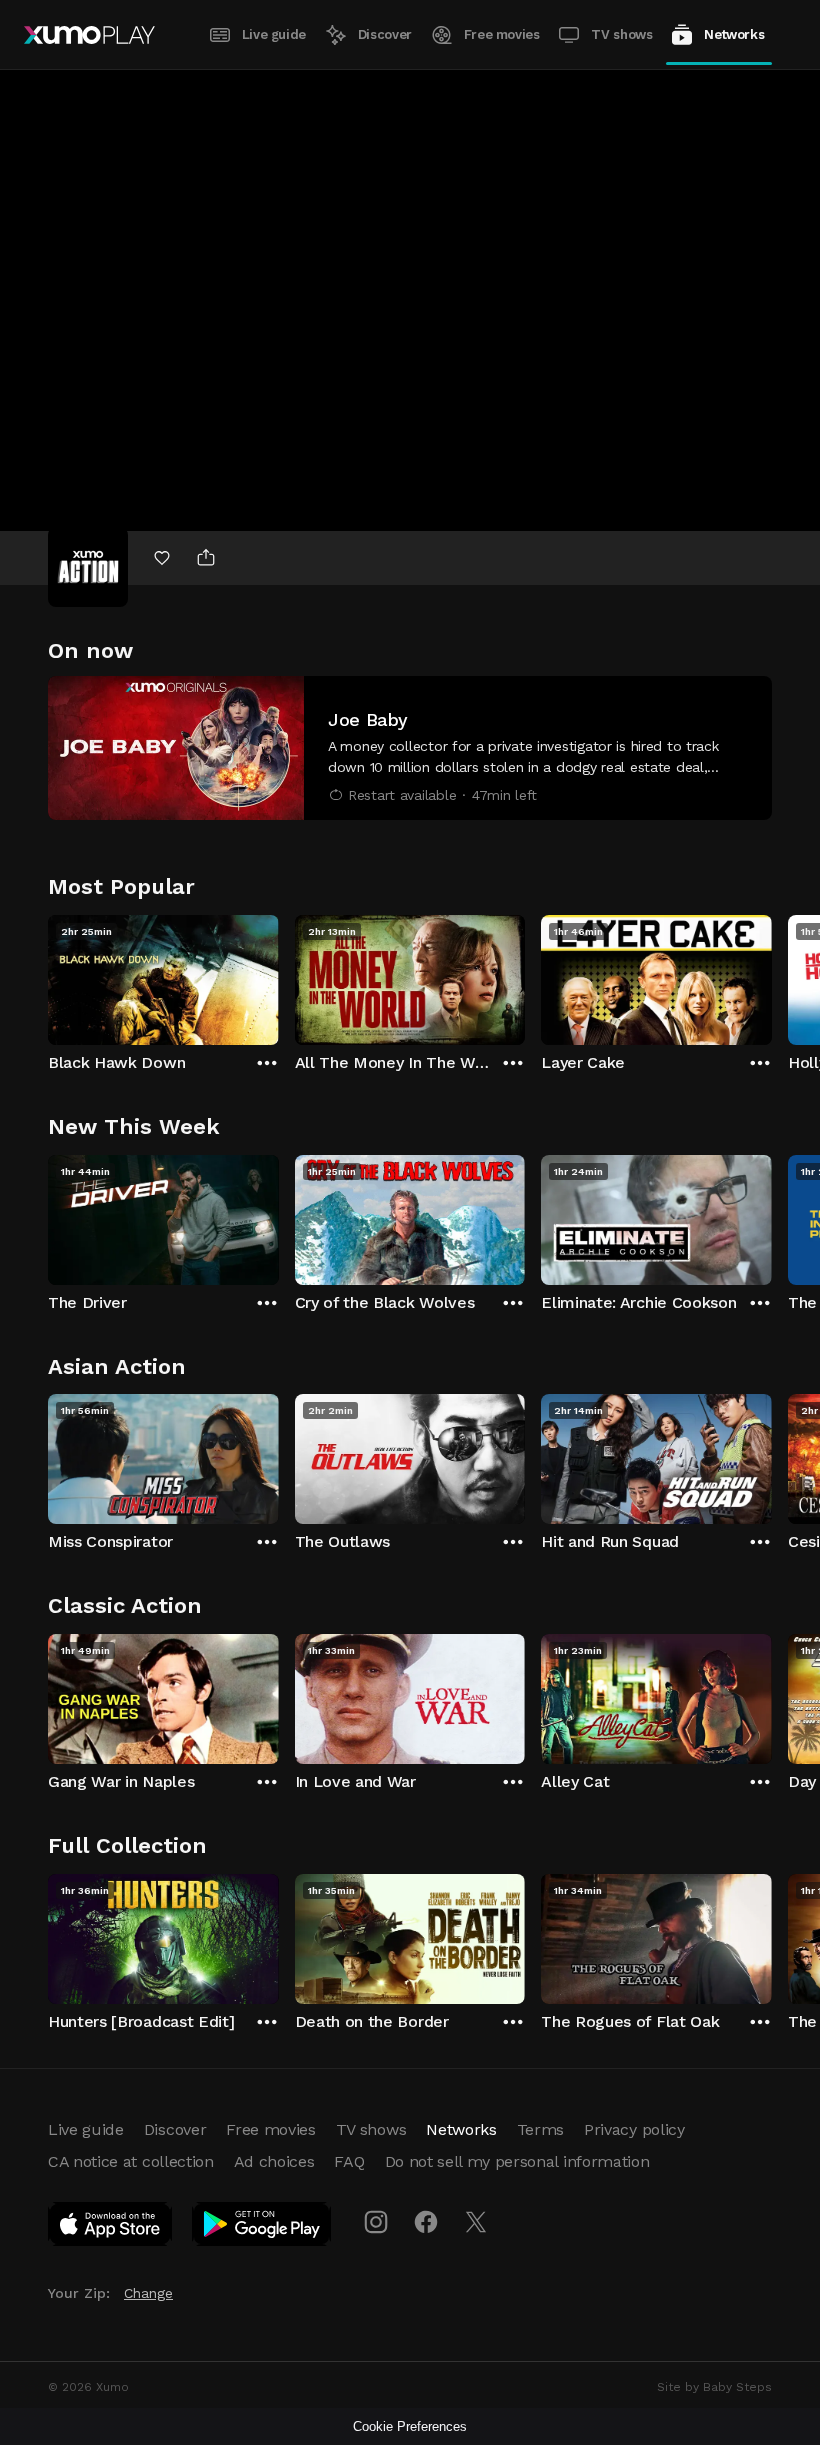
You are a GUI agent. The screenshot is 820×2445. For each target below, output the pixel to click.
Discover (385, 34)
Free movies (502, 34)
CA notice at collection (131, 2161)
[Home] (89, 35)
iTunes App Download (111, 2228)
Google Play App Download (262, 2228)
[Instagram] (376, 2222)
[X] (476, 2222)
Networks (734, 34)
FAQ (349, 2161)
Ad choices (274, 2161)
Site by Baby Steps (714, 2387)
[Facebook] (426, 2222)
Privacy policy (634, 2129)
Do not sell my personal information (517, 2161)
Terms (540, 2129)
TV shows (621, 34)
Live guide (274, 34)
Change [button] (148, 2293)
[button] (410, 748)
